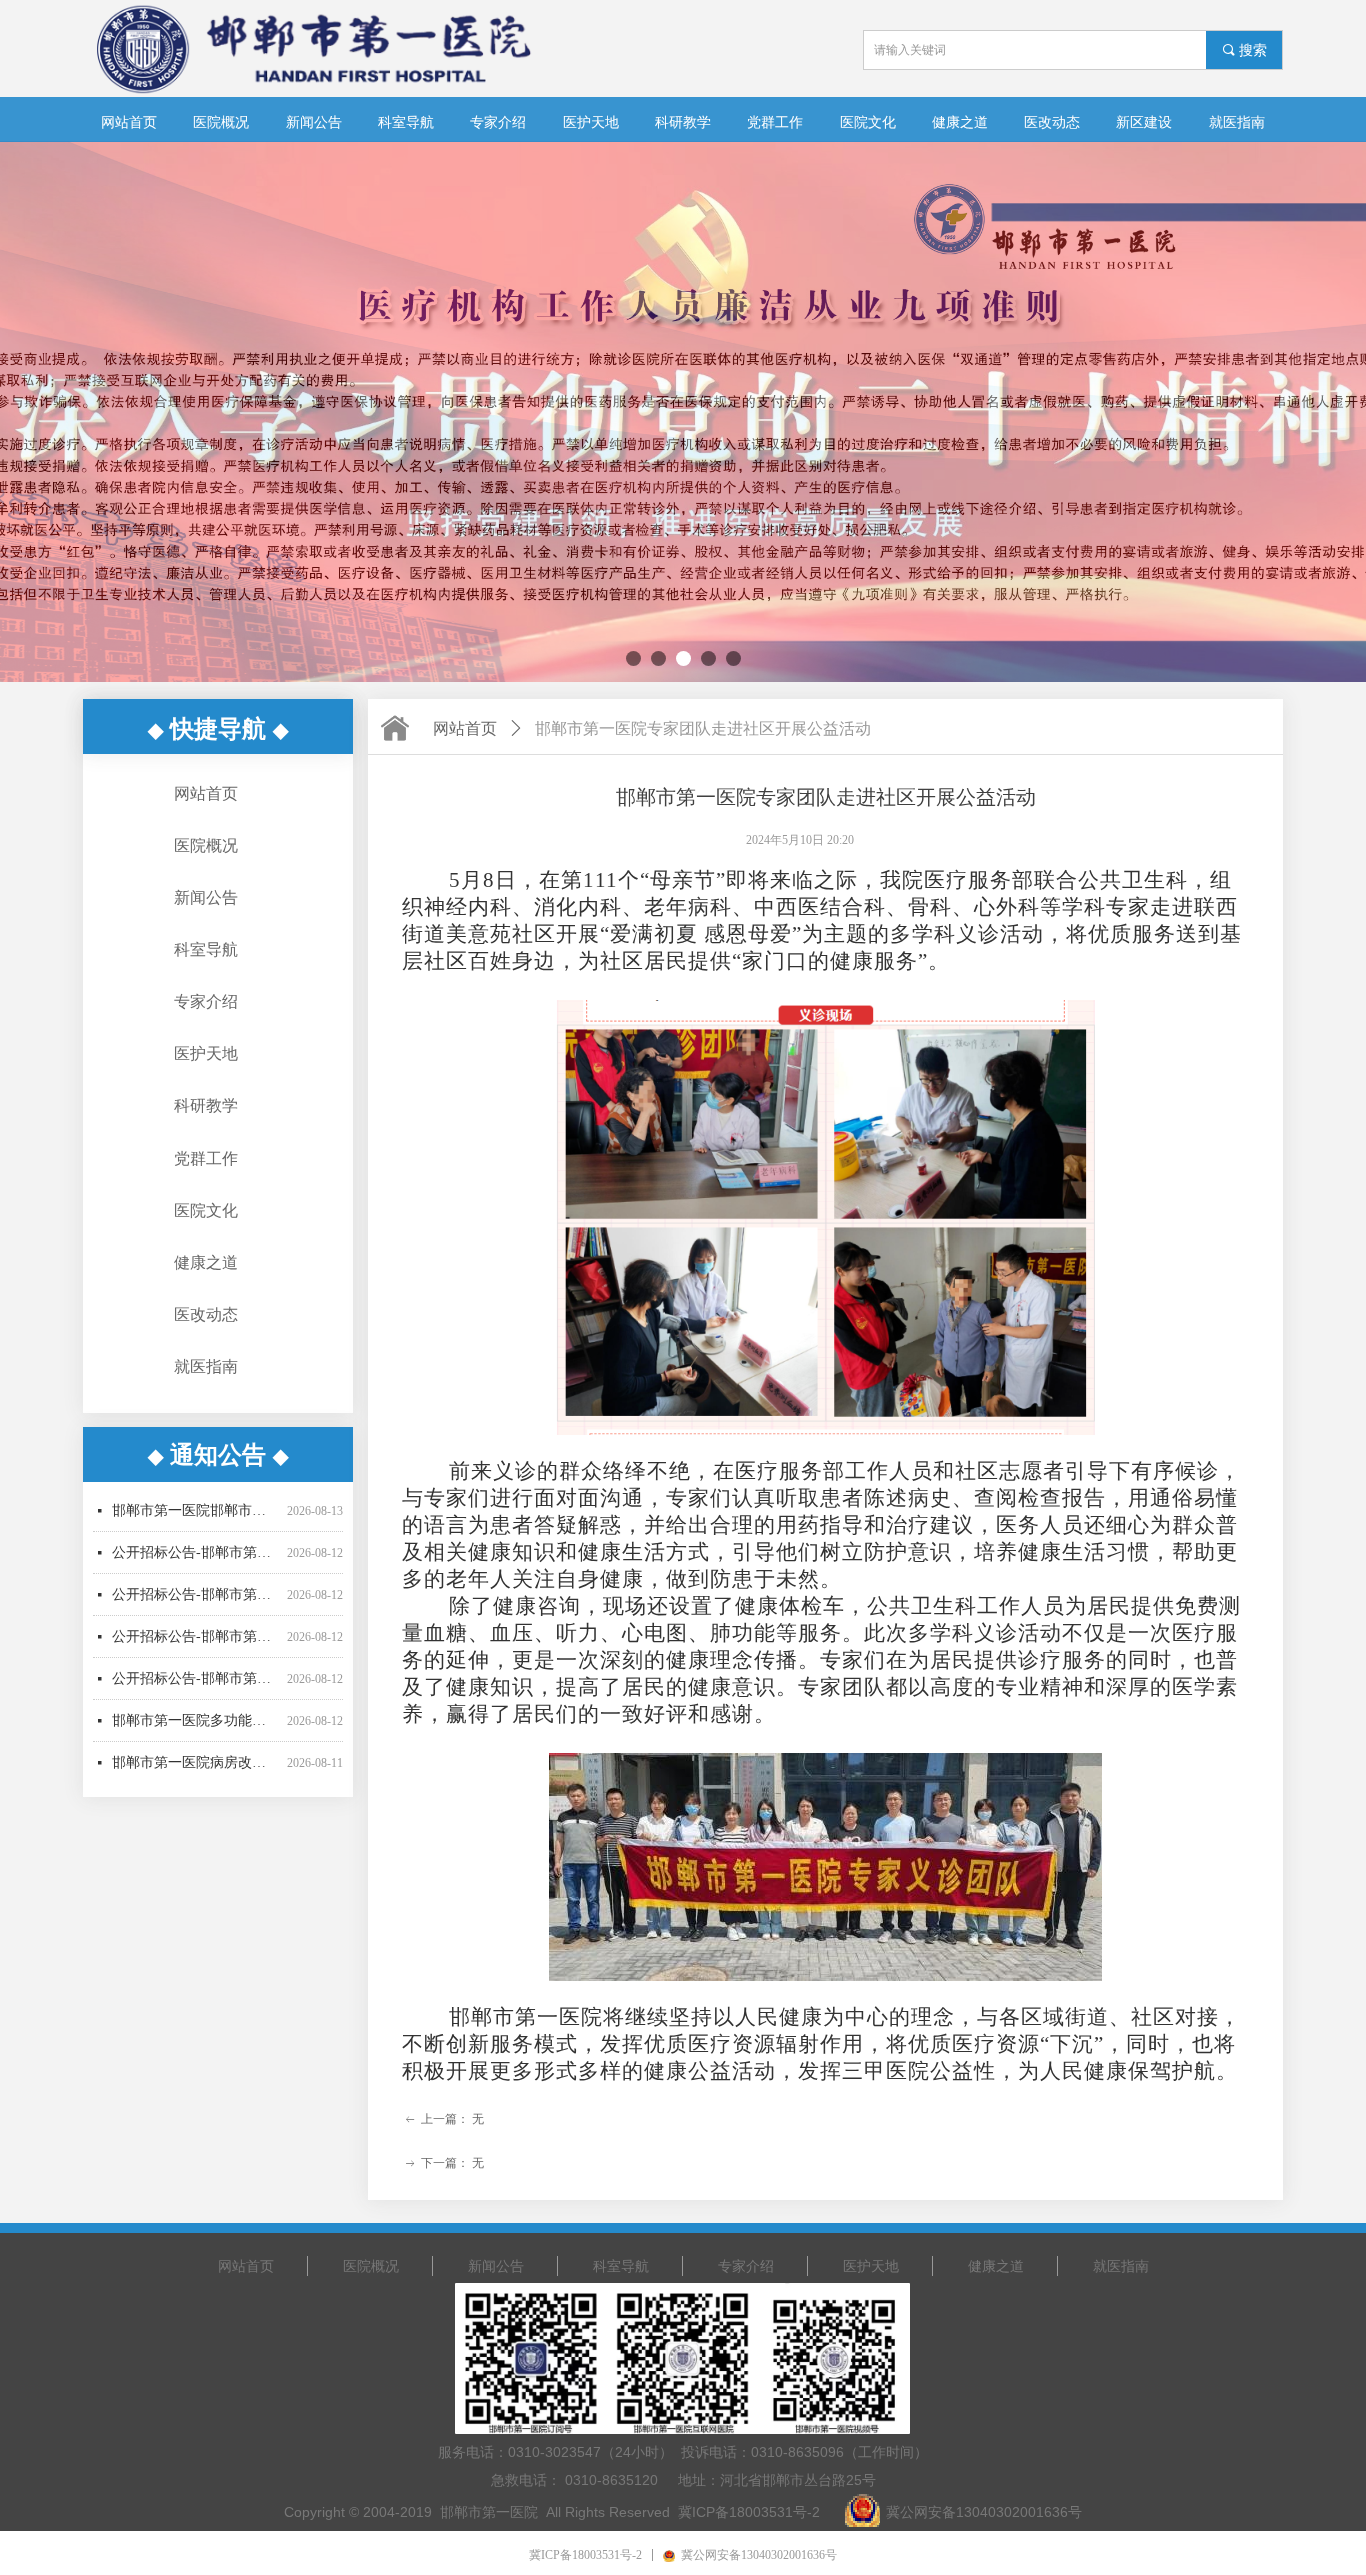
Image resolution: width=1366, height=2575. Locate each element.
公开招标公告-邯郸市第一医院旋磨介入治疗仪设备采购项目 (195, 1511)
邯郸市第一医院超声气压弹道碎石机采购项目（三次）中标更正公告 (195, 1763)
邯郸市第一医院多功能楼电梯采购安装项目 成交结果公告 (195, 1679)
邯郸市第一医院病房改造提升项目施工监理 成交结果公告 (195, 1721)
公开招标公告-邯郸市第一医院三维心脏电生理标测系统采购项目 (195, 1553)
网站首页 (465, 728)
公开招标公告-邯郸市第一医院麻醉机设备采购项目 (195, 1595)
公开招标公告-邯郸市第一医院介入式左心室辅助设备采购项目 (195, 1637)
